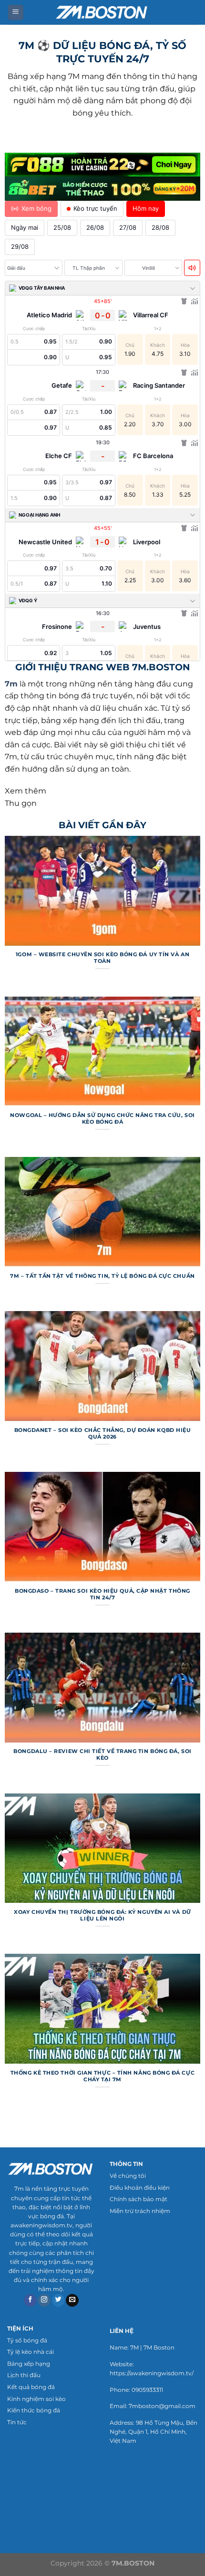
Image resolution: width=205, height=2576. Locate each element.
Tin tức (17, 2422)
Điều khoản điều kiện (140, 2188)
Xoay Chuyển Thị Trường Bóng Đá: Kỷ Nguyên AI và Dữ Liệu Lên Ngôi (102, 1915)
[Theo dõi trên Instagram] (44, 2301)
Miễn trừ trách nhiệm (140, 2211)
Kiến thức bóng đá (34, 2410)
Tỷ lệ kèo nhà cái (31, 2352)
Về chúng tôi (128, 2176)
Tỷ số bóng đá (27, 2340)
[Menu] (16, 13)
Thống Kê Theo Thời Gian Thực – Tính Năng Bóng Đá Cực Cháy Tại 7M (102, 2076)
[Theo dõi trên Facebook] (30, 2301)
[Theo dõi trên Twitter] (58, 2301)
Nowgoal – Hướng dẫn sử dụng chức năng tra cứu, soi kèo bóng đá (102, 1118)
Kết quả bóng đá (31, 2387)
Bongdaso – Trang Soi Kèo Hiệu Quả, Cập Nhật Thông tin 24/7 (102, 1594)
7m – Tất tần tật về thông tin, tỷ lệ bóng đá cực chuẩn (102, 1276)
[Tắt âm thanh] (192, 268)
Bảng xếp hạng (29, 2364)
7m (11, 684)
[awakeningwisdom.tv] (102, 12)
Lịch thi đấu (24, 2375)
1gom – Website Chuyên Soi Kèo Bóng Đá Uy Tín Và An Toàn (102, 958)
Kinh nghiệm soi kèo (36, 2399)
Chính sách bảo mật (138, 2199)
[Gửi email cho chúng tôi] (72, 2301)
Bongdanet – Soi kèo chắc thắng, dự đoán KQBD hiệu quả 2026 (103, 1433)
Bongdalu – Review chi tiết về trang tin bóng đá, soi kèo (102, 1754)
